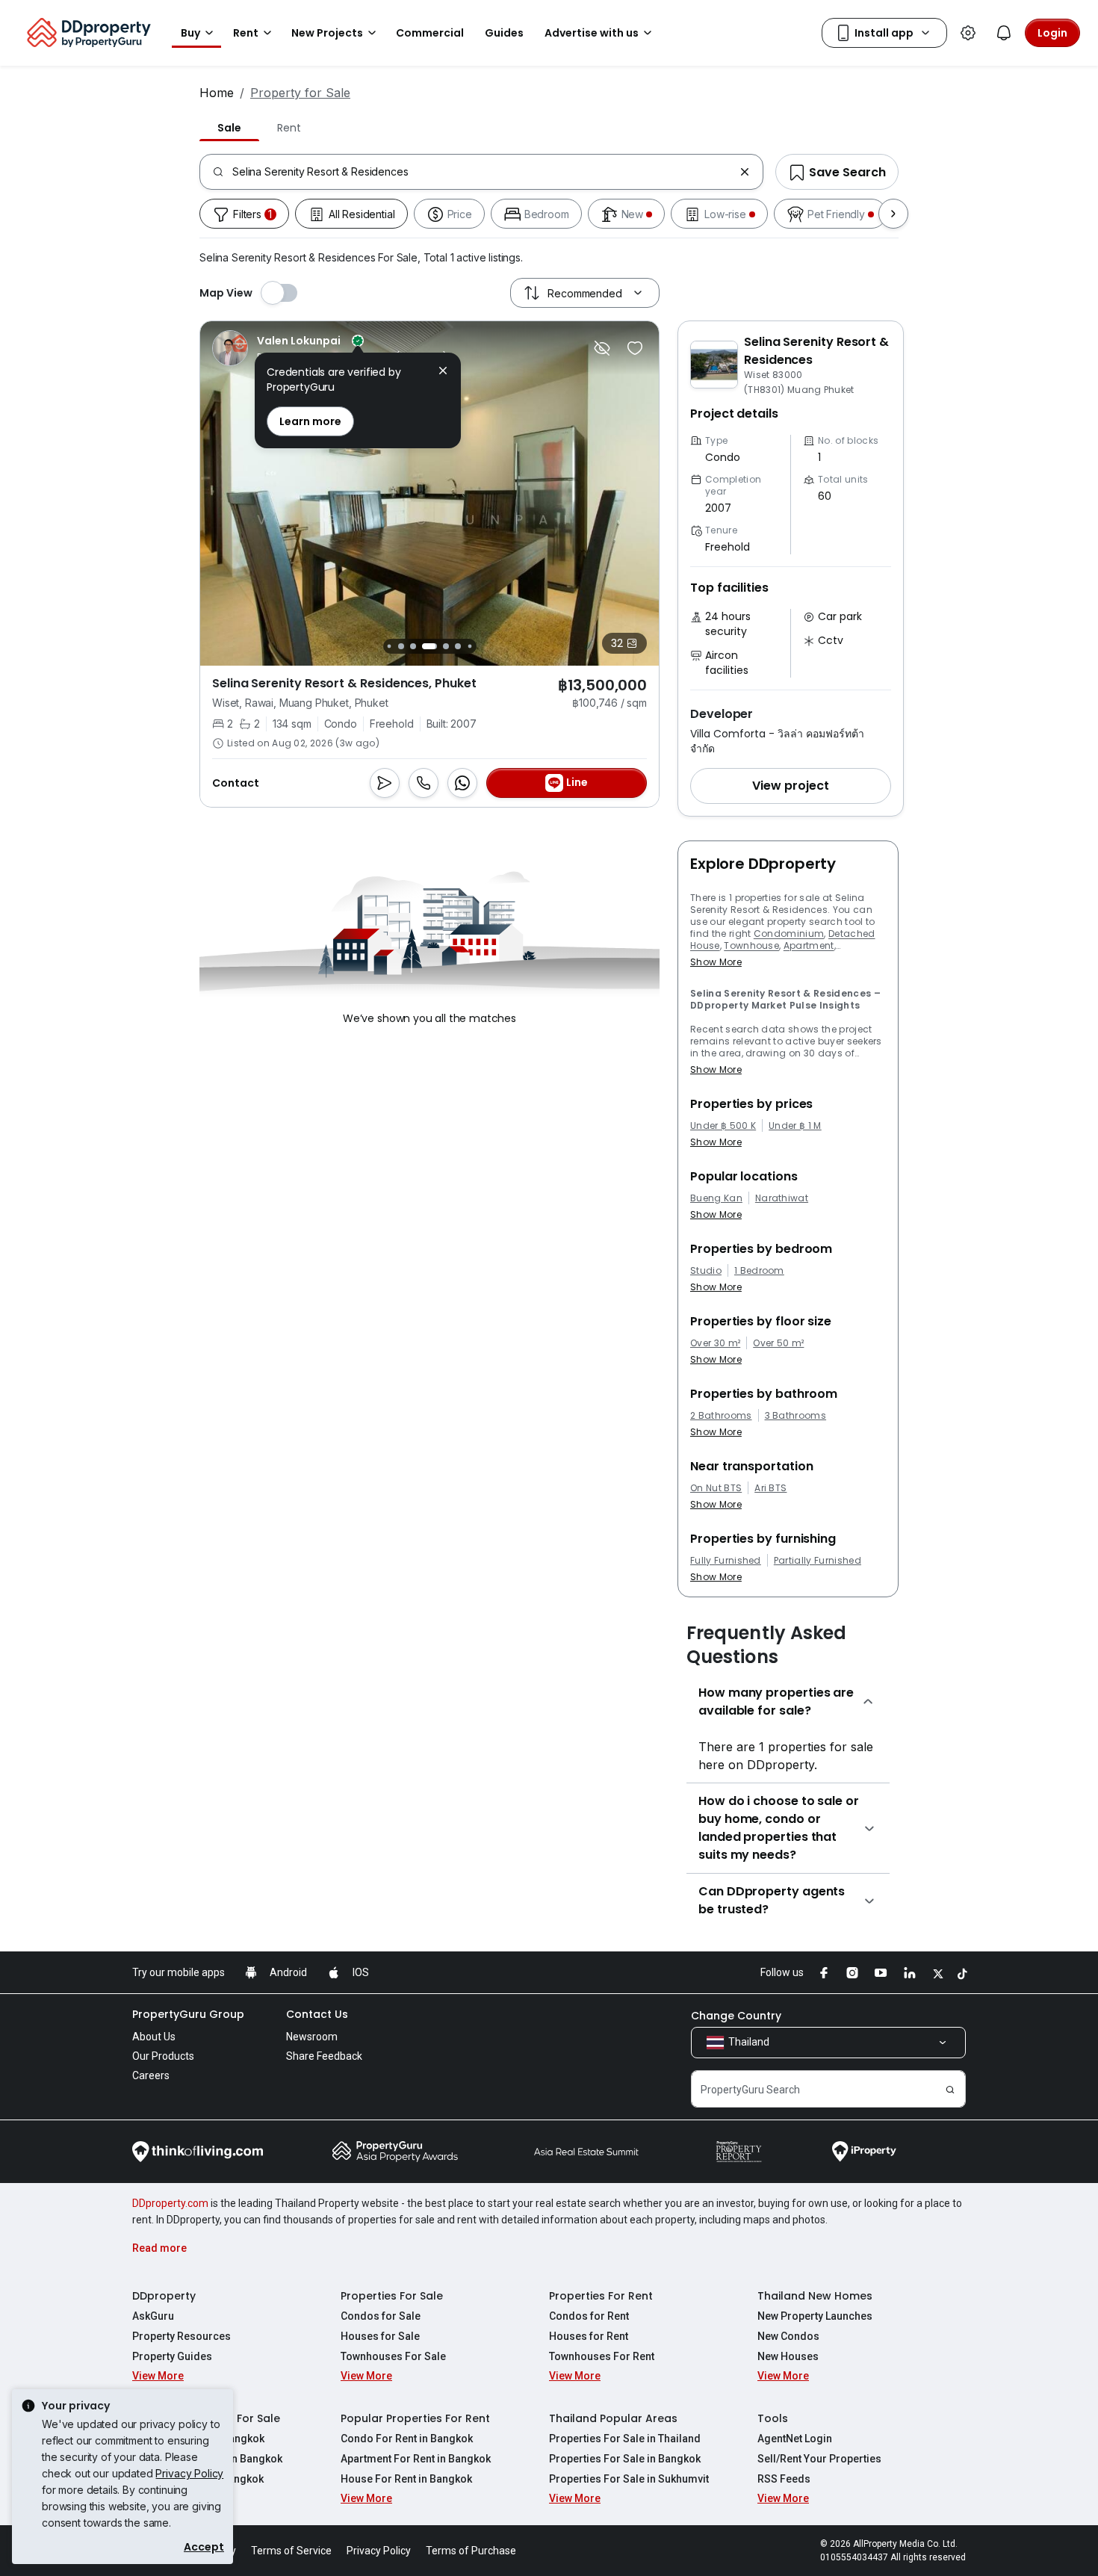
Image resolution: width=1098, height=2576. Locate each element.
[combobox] (483, 172)
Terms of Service (291, 2551)
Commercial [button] (430, 33)
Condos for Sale (381, 2316)
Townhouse (751, 945)
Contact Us (317, 2014)
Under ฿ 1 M (795, 1126)
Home (217, 93)
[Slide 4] (389, 646)
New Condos (788, 2336)
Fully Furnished (726, 1561)
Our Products (163, 2056)
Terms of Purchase (471, 2551)
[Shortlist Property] (635, 348)
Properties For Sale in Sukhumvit (629, 2479)
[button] (791, 786)
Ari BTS (770, 1488)
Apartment (809, 945)
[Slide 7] (429, 646)
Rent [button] (246, 33)
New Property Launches (815, 2316)
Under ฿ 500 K (723, 1126)
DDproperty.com (170, 2203)
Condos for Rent (589, 2316)
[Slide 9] (458, 646)
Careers (151, 2075)
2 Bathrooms (721, 1416)
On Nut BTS (716, 1488)
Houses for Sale (380, 2336)
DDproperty (164, 2296)
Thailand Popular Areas (613, 2418)
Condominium (789, 934)
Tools (773, 2418)
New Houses (788, 2356)
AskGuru (153, 2316)
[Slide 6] (413, 646)
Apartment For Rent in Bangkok (416, 2459)
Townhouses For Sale (393, 2356)
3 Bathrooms (796, 1416)
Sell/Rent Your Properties (819, 2459)
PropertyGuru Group (188, 2014)
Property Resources (182, 2336)
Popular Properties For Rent (415, 2418)
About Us (154, 2037)
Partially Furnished (818, 1561)
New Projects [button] (327, 33)
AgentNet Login (795, 2439)
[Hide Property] (602, 348)
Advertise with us (592, 33)
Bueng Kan (716, 1198)
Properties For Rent (601, 2296)
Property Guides (172, 2356)
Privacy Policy (189, 2473)
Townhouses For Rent (602, 2356)
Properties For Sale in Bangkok (625, 2459)
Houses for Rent (589, 2336)
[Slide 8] (446, 646)
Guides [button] (504, 33)
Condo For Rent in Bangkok (407, 2439)
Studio (706, 1271)
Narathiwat (782, 1198)
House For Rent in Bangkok (406, 2479)
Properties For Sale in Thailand (625, 2439)
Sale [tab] (229, 128)
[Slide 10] (469, 646)
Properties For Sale (392, 2296)
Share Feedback (324, 2056)
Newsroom (312, 2037)
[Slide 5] (401, 646)
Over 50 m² (778, 1343)
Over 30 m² (715, 1343)
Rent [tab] (289, 128)
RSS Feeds (784, 2479)
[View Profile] (329, 348)
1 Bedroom (759, 1271)
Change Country (736, 2016)
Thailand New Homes (815, 2296)
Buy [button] (190, 33)
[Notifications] (1004, 33)
